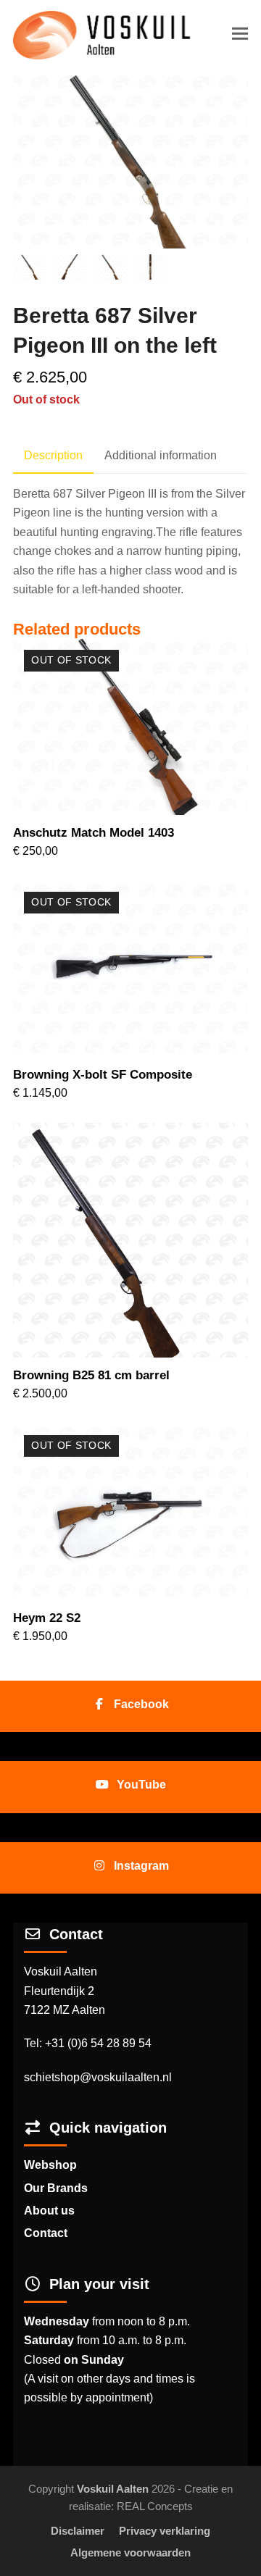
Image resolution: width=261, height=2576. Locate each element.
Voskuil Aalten (113, 2489)
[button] (240, 34)
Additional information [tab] (161, 455)
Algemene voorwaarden (130, 2553)
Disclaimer (78, 2531)
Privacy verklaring (165, 2531)
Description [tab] (53, 455)
